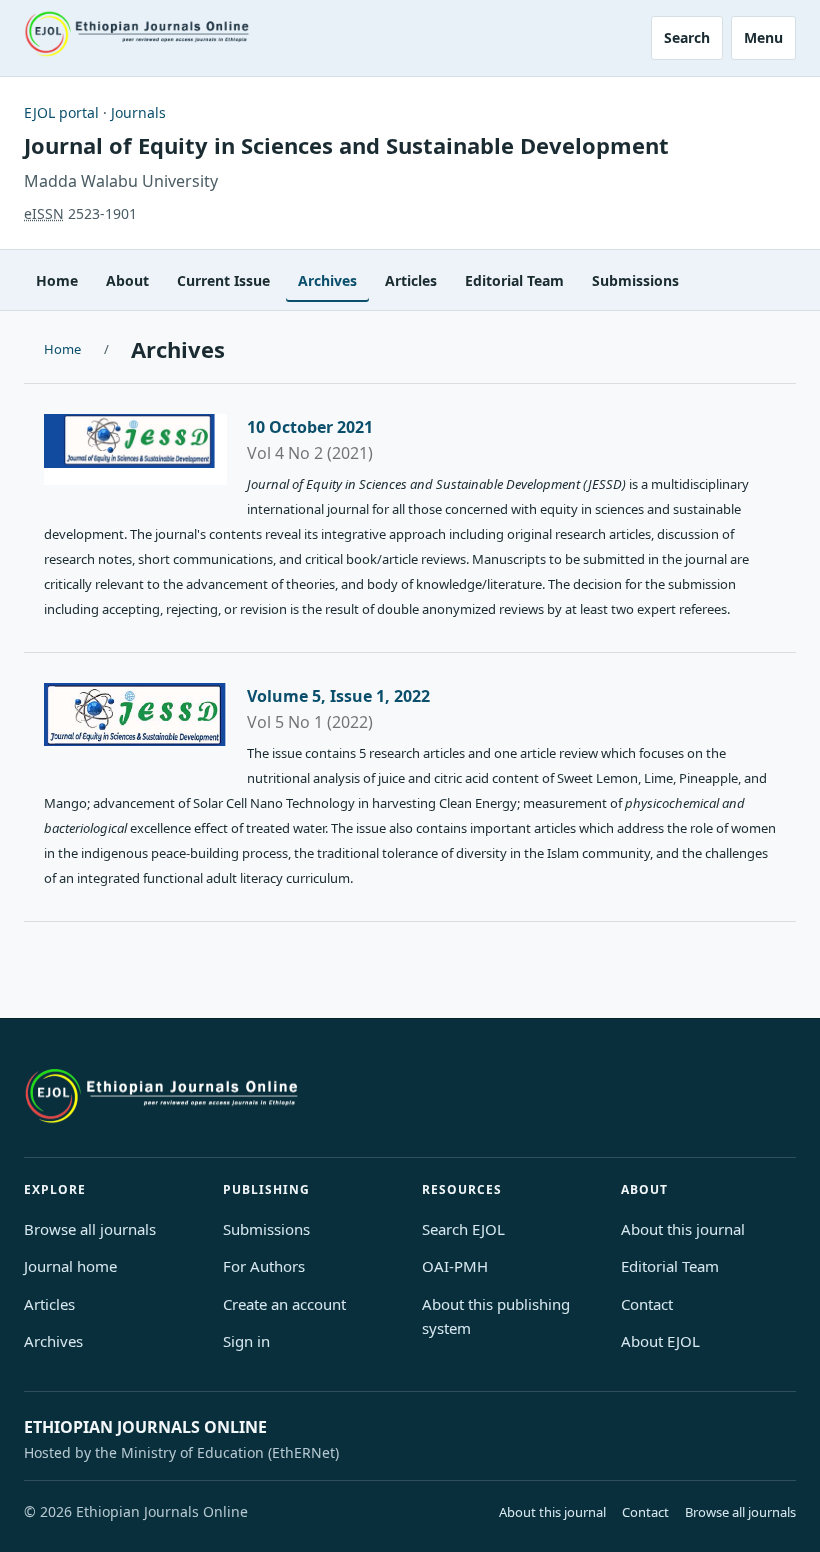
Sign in (246, 1341)
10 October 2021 (310, 427)
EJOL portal (61, 112)
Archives (327, 280)
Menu (763, 37)
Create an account (284, 1304)
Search (687, 37)
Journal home (70, 1266)
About (127, 280)
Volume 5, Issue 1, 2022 (338, 696)
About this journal (683, 1229)
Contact (647, 1304)
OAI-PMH (455, 1266)
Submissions (635, 280)
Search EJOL (463, 1229)
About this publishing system (496, 1316)
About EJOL (660, 1341)
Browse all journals (90, 1229)
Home (57, 280)
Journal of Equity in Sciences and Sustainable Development (346, 145)
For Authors (264, 1266)
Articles (411, 280)
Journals (138, 112)
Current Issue (223, 280)
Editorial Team (514, 280)
